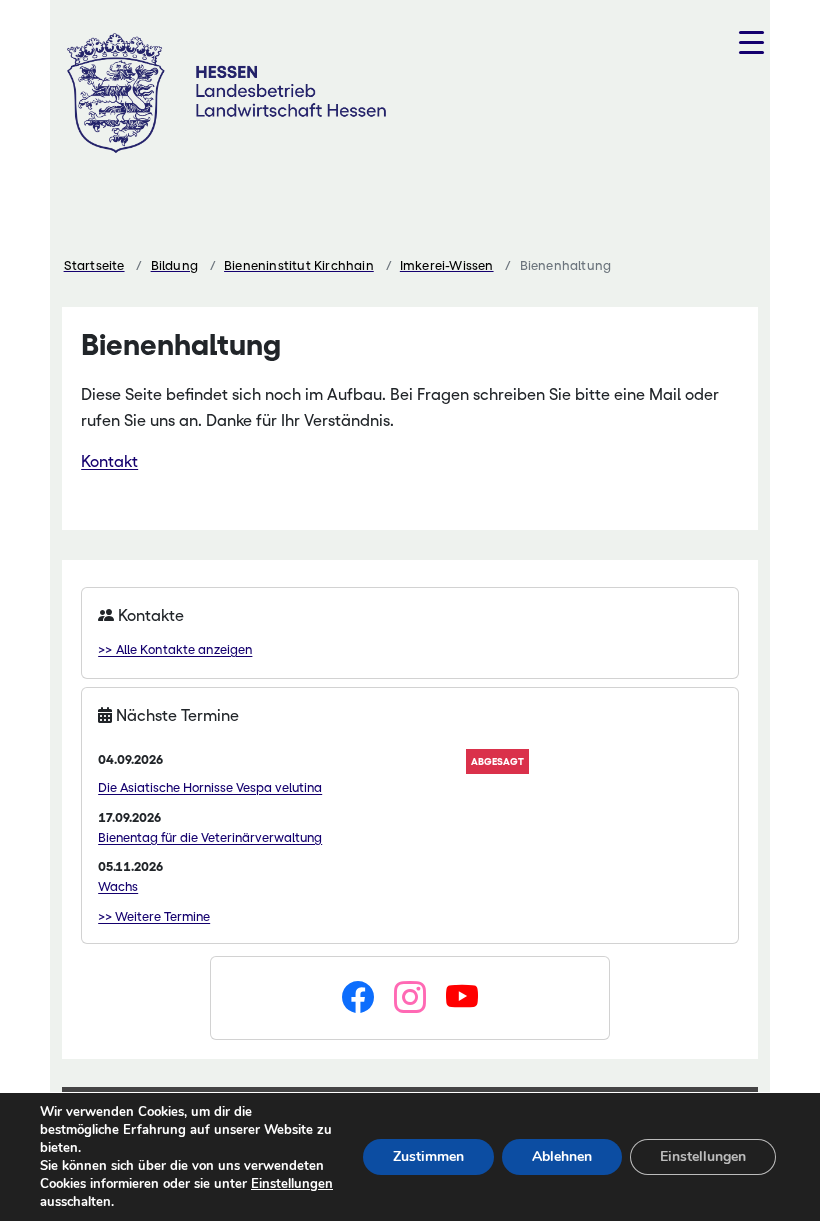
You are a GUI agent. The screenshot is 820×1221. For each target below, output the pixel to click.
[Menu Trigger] (751, 42)
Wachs (118, 886)
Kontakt (109, 461)
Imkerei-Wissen (447, 265)
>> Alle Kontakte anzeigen (175, 649)
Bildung (174, 265)
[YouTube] (462, 998)
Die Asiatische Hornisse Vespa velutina (210, 787)
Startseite (94, 265)
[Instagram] (410, 998)
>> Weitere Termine (154, 916)
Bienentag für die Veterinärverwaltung (210, 837)
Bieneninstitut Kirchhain (299, 265)
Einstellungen (292, 1184)
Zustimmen (428, 1156)
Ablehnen (562, 1156)
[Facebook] (358, 998)
